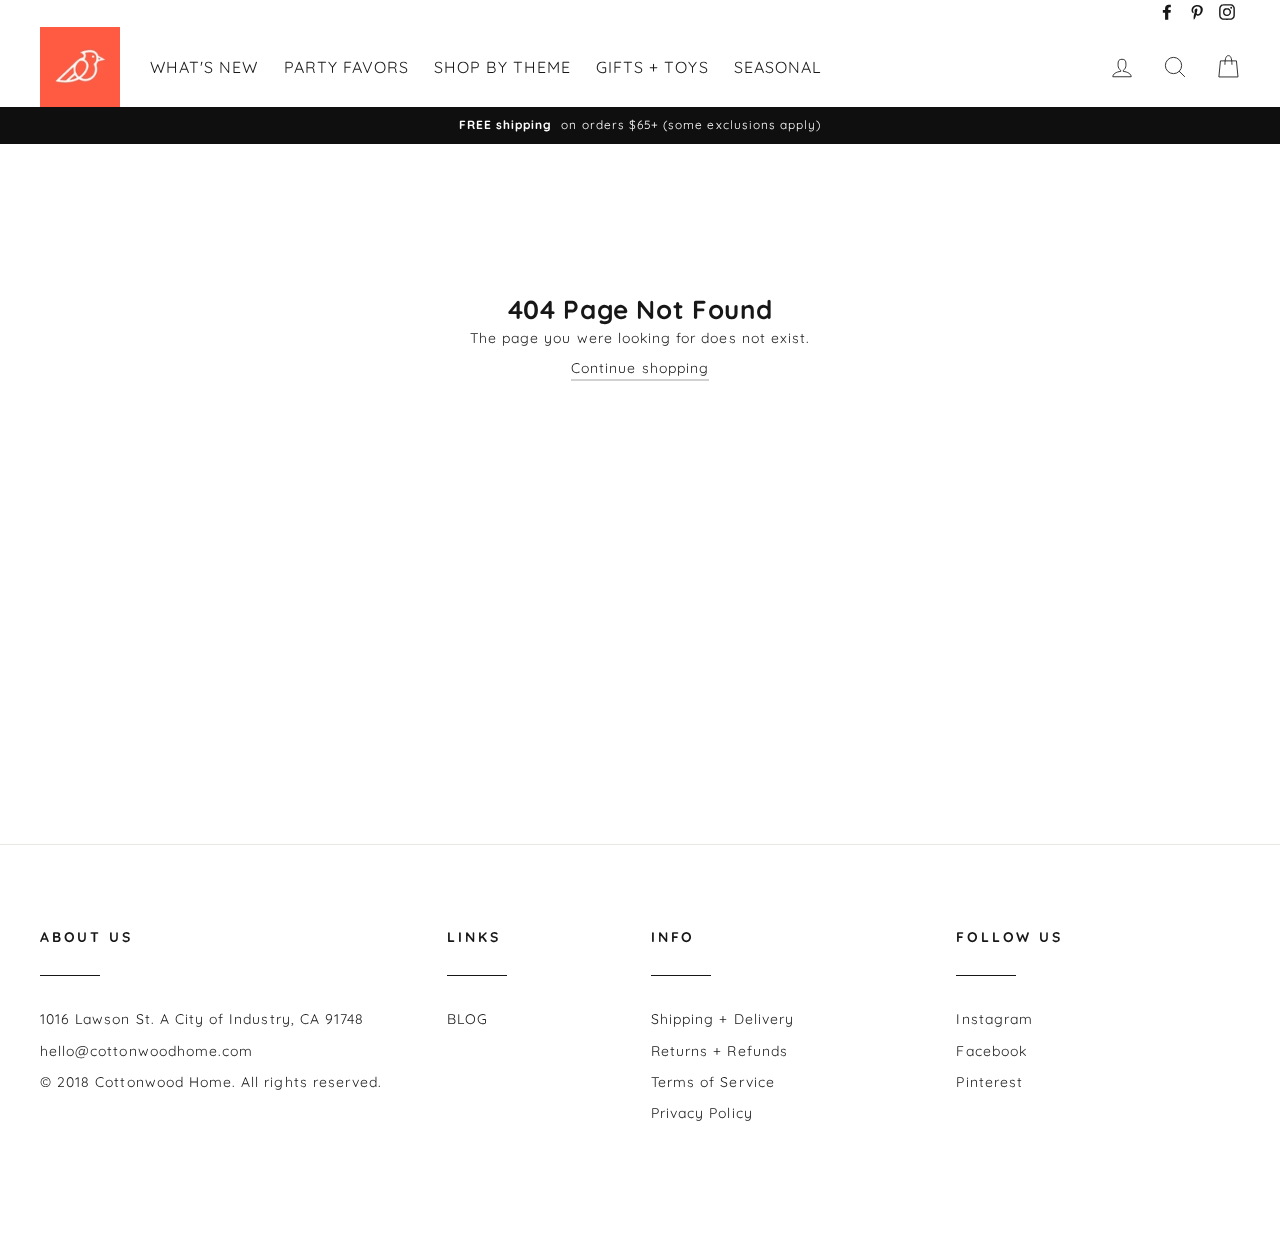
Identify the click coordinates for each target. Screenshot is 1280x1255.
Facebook (991, 1051)
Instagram (994, 1019)
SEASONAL (778, 67)
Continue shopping (640, 368)
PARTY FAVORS (347, 67)
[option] (640, 125)
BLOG (467, 1019)
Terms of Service (713, 1082)
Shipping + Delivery (722, 1019)
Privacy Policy (702, 1113)
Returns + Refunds (719, 1051)
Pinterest (989, 1082)
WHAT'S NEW (204, 67)
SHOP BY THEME (502, 67)
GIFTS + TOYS (652, 67)
